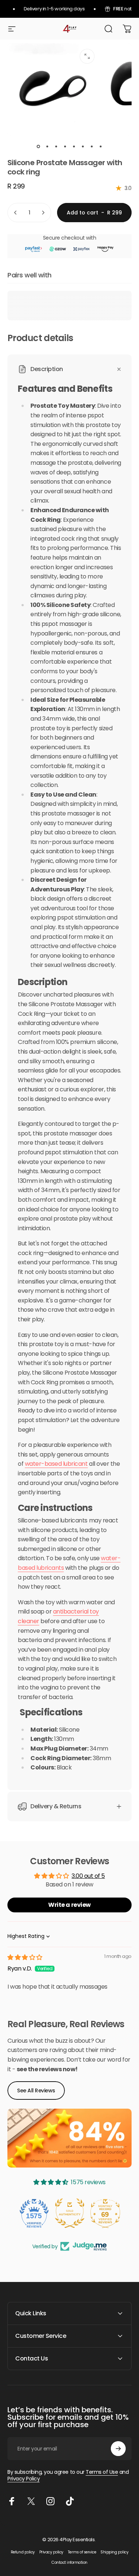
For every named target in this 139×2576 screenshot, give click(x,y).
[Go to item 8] (101, 146)
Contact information (69, 2562)
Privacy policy (51, 2552)
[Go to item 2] (47, 146)
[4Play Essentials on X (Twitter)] (31, 2501)
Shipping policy (114, 2552)
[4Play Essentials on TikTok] (70, 2501)
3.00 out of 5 (88, 1876)
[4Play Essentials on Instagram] (50, 2501)
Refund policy (23, 2552)
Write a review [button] (69, 1905)
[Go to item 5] (74, 146)
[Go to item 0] (39, 146)
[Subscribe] (118, 2449)
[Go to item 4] (65, 146)
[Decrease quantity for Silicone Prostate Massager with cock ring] (16, 213)
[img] (25, 1957)
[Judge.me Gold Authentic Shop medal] (70, 2213)
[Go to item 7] (92, 146)
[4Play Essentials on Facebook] (12, 2501)
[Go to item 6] (83, 146)
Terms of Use (102, 2472)
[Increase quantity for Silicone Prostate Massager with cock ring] (43, 213)
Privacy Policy (24, 2479)
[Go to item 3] (56, 146)
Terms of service (82, 2552)
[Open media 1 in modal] (87, 56)
